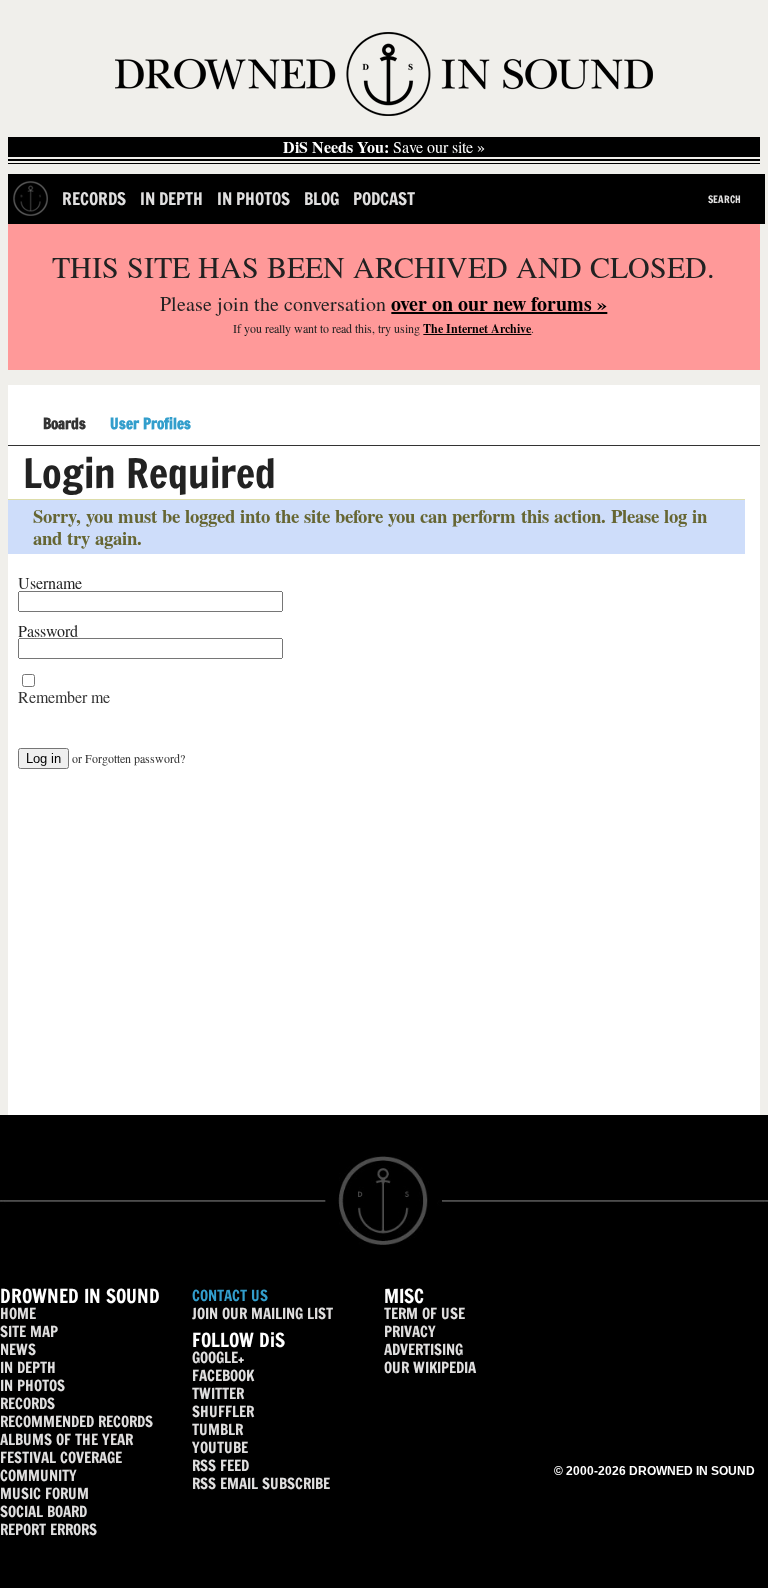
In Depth (171, 198)
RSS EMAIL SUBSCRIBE (261, 1483)
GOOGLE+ (218, 1357)
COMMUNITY (38, 1475)
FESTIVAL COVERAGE (61, 1457)
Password (48, 631)
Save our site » (384, 147)
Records (94, 198)
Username (50, 583)
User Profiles (150, 424)
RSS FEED (220, 1465)
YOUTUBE (220, 1447)
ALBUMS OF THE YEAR (66, 1439)
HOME (18, 1313)
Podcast (384, 198)
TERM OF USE (424, 1313)
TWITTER (218, 1393)
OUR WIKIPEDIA (430, 1367)
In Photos (253, 198)
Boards (64, 424)
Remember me (64, 697)
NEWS (18, 1349)
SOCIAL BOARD (43, 1511)
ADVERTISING (423, 1349)
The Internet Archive (477, 328)
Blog (321, 198)
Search (724, 199)
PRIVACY (410, 1331)
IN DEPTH (28, 1367)
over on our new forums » (499, 303)
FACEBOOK (223, 1375)
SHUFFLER (223, 1411)
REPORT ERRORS (48, 1529)
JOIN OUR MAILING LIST (262, 1313)
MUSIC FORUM (44, 1493)
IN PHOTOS (32, 1385)
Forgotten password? (135, 758)
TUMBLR (217, 1429)
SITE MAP (29, 1331)
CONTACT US (230, 1295)
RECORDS (27, 1403)
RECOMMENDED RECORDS (76, 1421)
